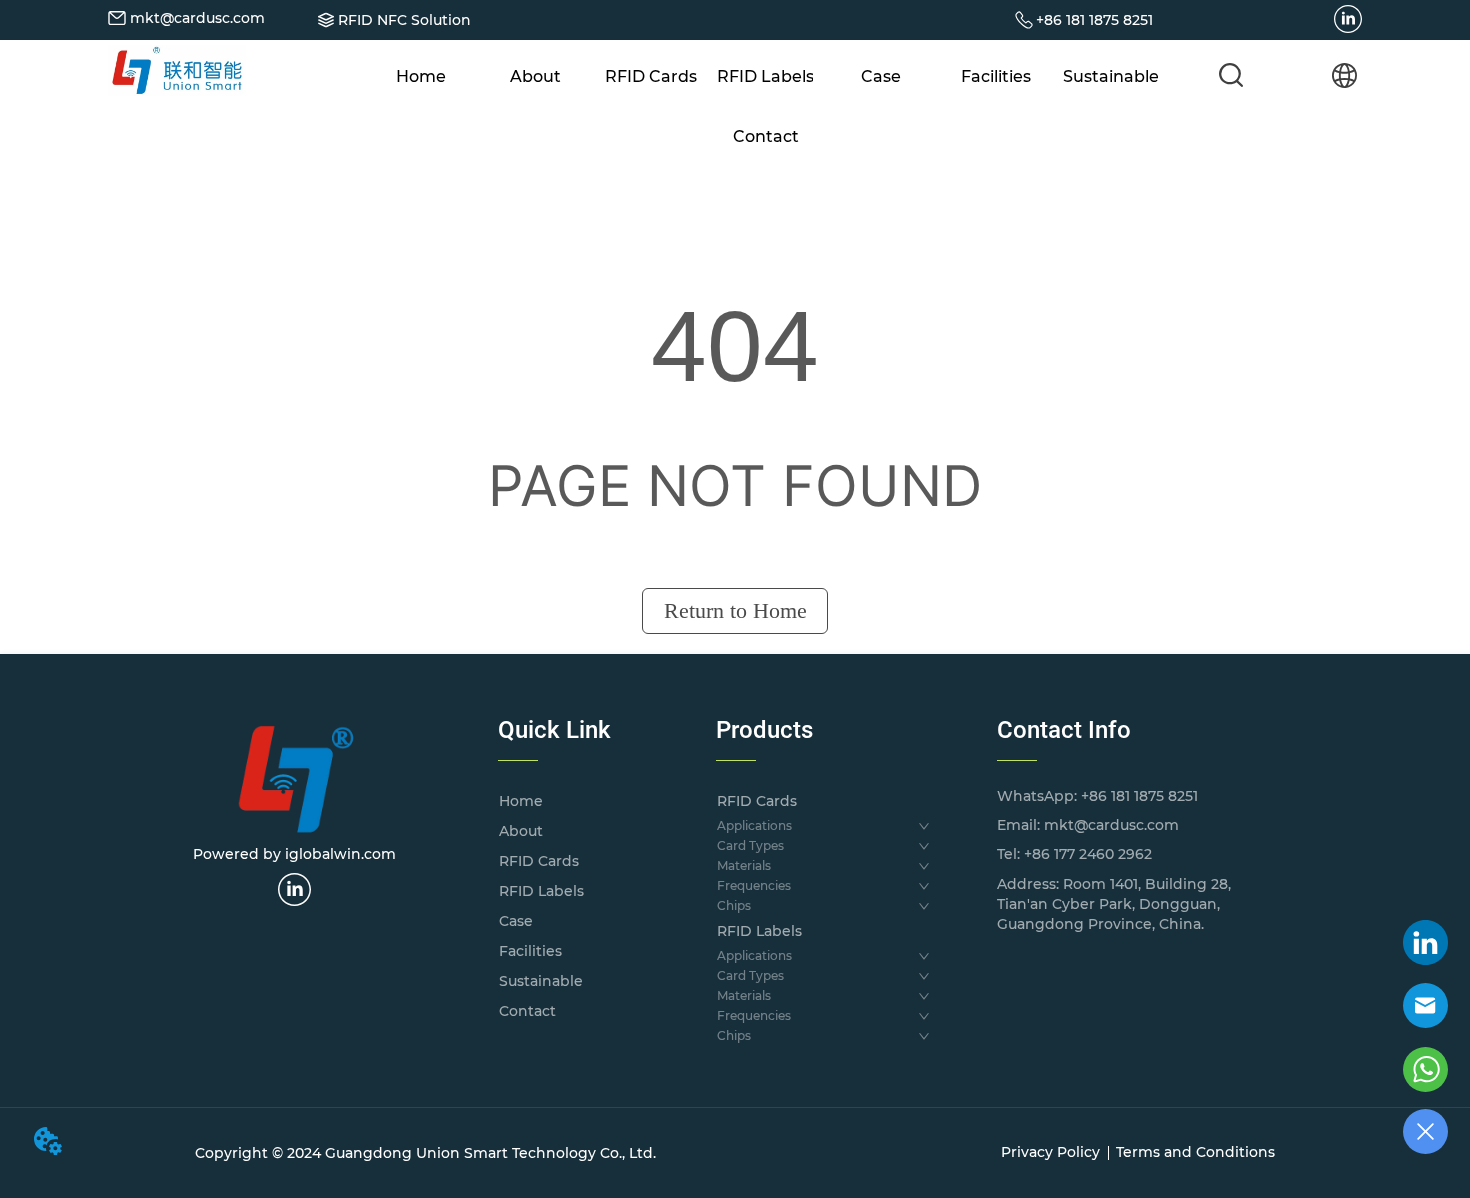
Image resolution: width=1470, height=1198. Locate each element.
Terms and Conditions (1195, 1152)
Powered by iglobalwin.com (294, 854)
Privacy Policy (1050, 1152)
